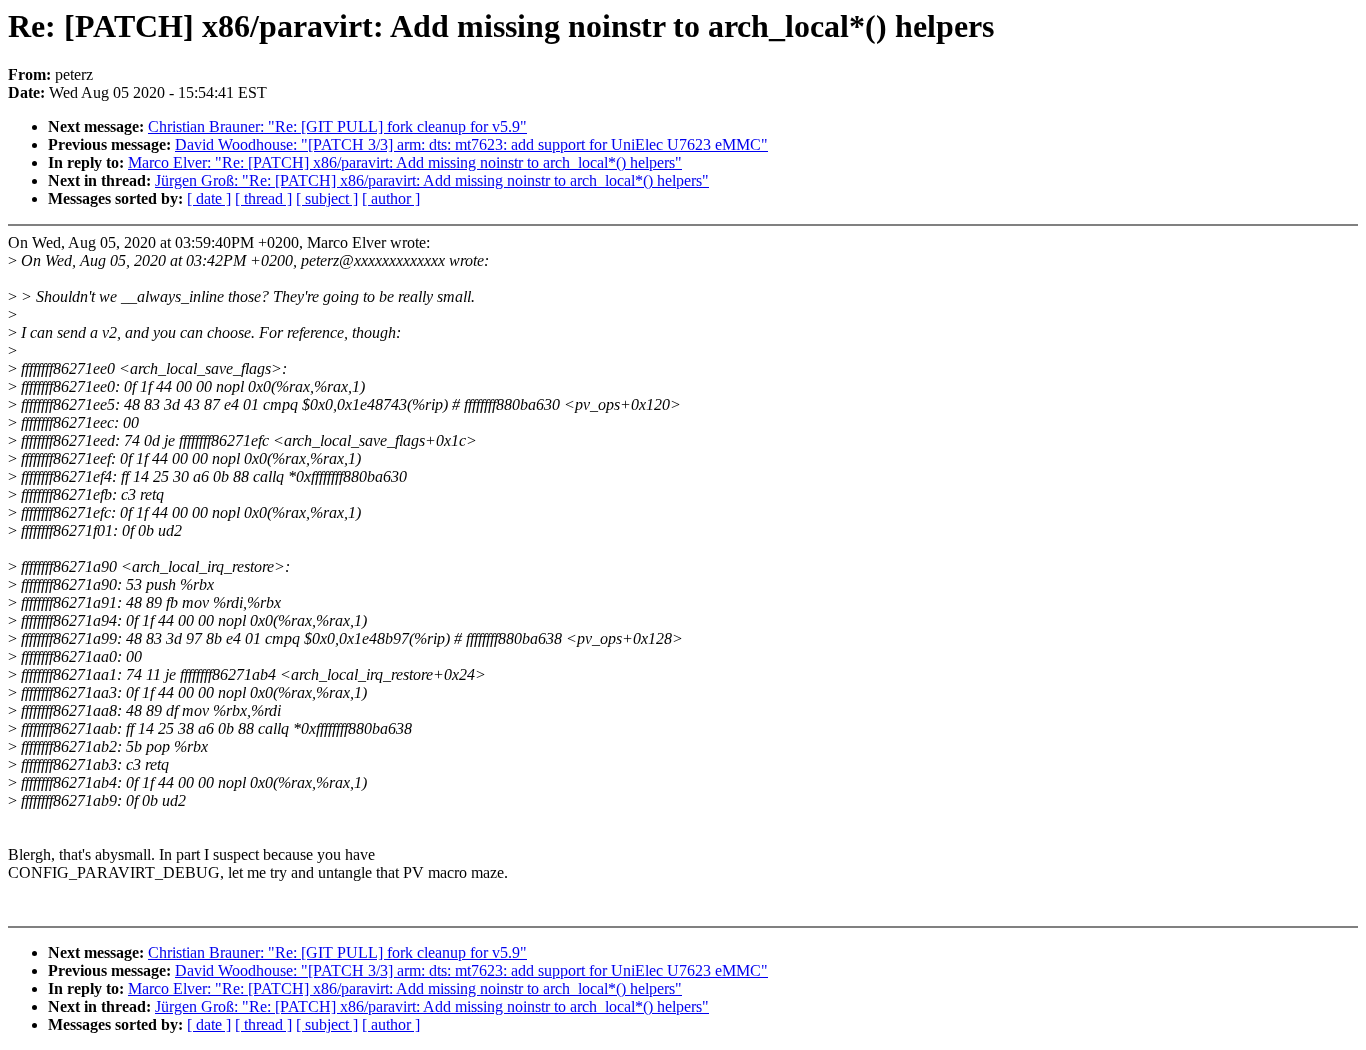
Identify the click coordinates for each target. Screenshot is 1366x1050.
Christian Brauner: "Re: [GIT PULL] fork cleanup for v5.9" (337, 126)
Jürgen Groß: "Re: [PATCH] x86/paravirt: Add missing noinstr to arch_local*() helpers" (432, 180)
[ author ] (391, 198)
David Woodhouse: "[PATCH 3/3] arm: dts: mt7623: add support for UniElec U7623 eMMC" (471, 144)
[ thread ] (263, 198)
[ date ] (209, 198)
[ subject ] (327, 198)
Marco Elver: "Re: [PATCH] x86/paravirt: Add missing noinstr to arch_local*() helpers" (405, 162)
